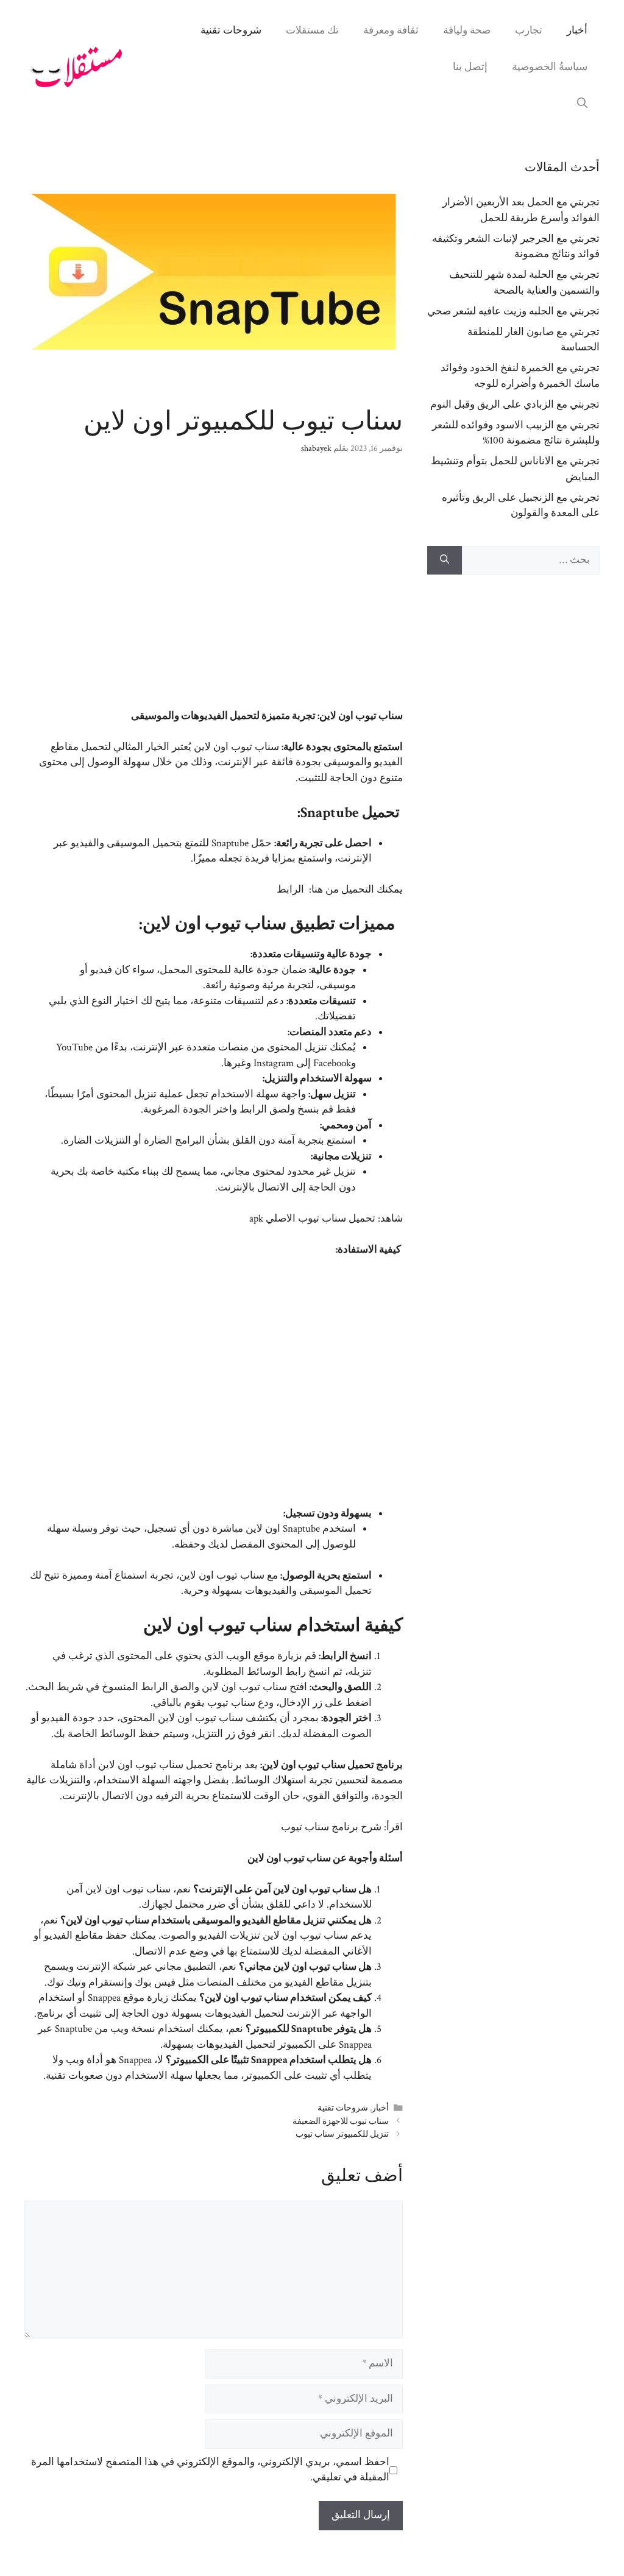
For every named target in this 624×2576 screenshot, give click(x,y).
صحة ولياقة (467, 30)
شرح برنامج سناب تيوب (331, 1827)
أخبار (577, 30)
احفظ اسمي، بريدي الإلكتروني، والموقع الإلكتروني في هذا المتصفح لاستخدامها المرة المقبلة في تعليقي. (210, 2470)
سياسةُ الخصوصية (550, 67)
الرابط (290, 890)
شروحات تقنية (231, 30)
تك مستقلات (312, 30)
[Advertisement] (214, 589)
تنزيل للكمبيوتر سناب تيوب (342, 2134)
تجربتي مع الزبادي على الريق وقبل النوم (515, 405)
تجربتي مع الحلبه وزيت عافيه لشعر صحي (513, 311)
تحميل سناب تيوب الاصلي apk (312, 1219)
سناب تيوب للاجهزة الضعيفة (341, 2121)
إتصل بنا (470, 67)
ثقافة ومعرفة (391, 30)
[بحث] (445, 561)
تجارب (529, 30)
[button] (582, 104)
